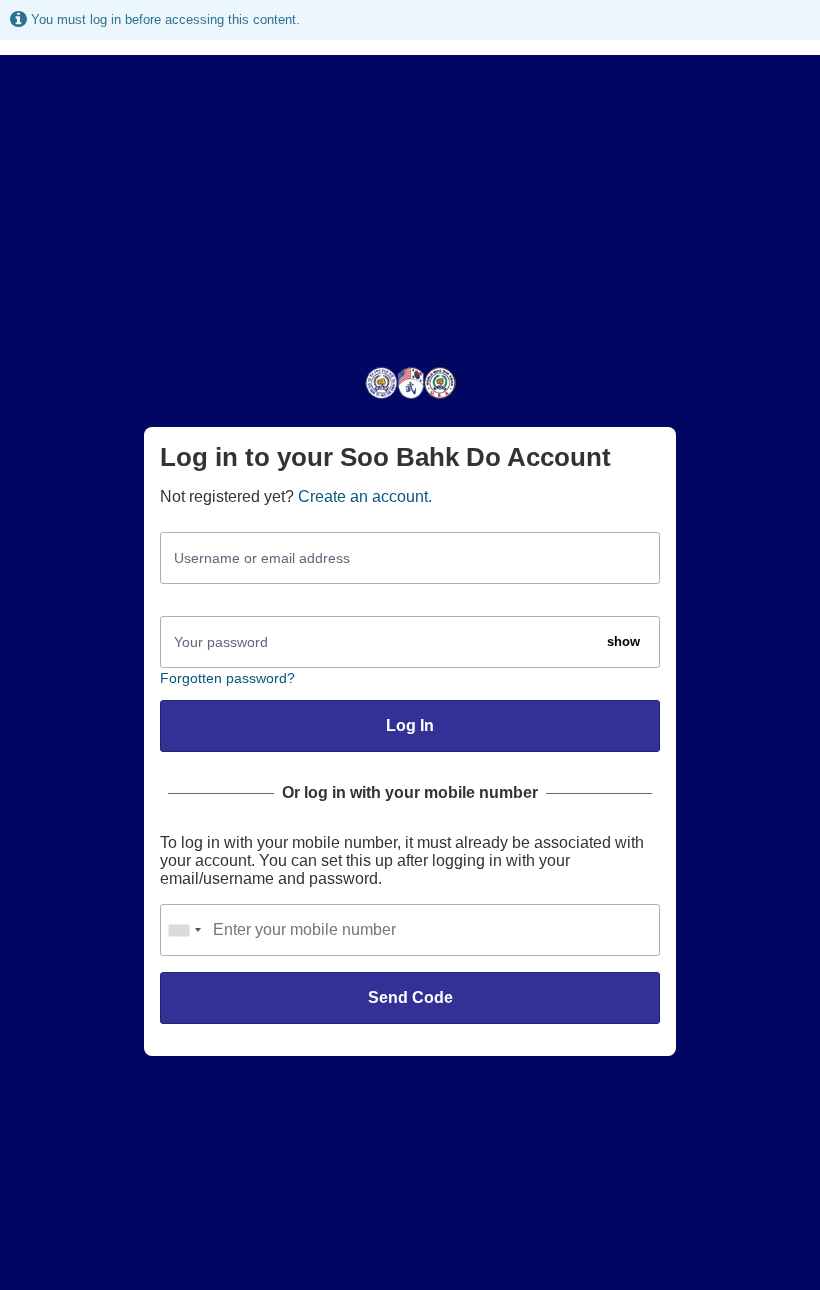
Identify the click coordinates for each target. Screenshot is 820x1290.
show (623, 641)
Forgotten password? (227, 678)
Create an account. (365, 496)
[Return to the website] (410, 397)
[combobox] (184, 930)
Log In (410, 725)
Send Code (410, 997)
